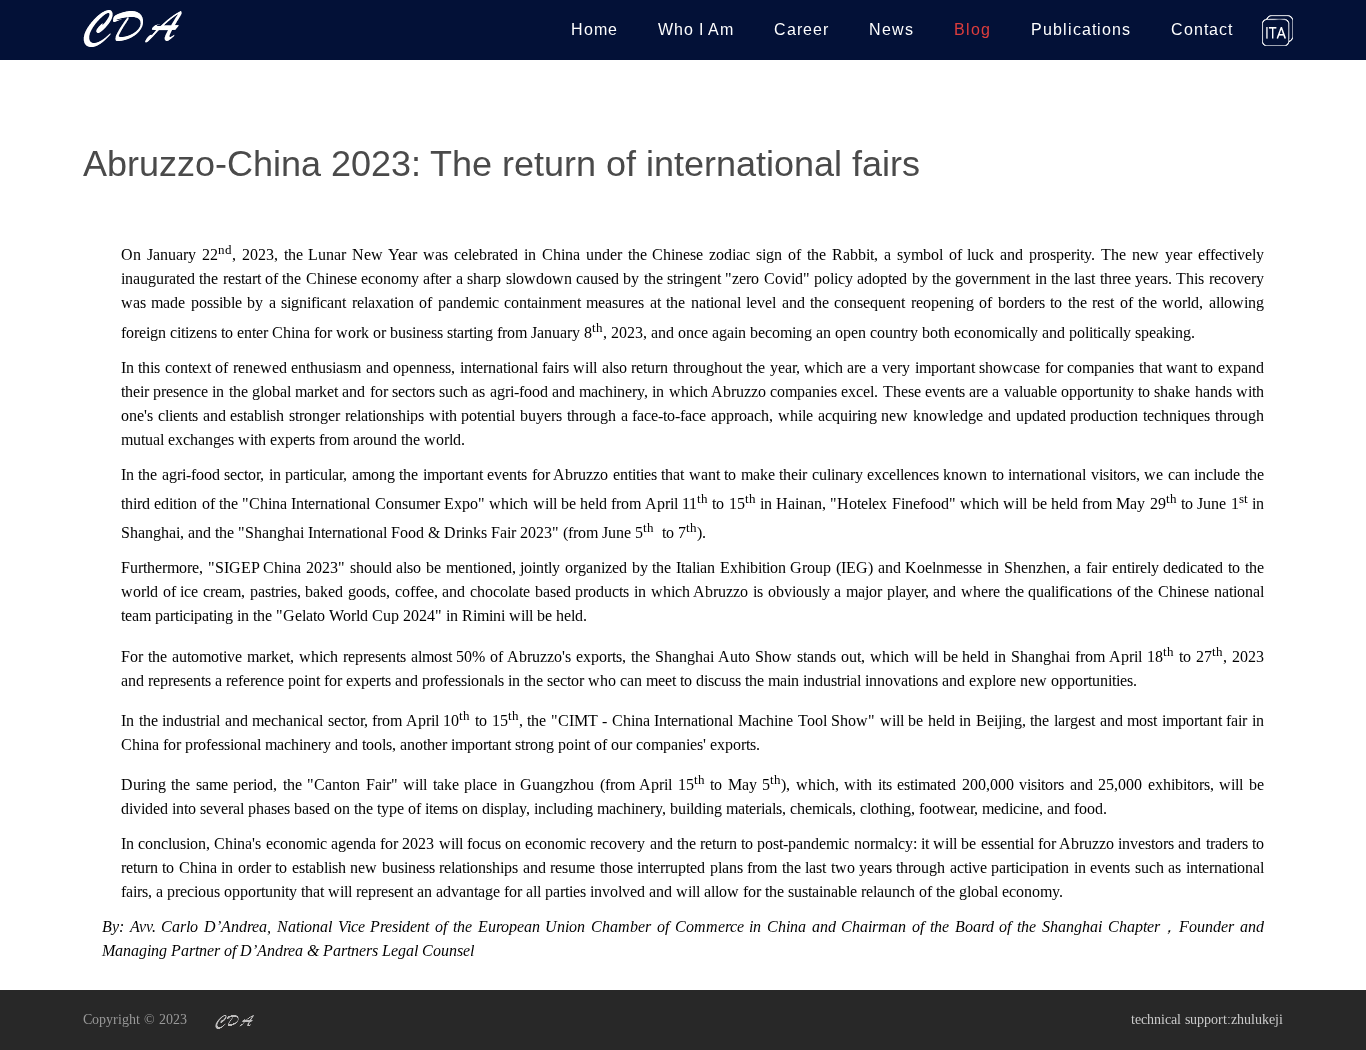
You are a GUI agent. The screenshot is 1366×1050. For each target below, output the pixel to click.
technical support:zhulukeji (1207, 1019)
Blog (972, 29)
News (891, 29)
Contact (1202, 29)
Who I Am (696, 29)
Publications (1081, 29)
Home (594, 29)
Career (801, 29)
